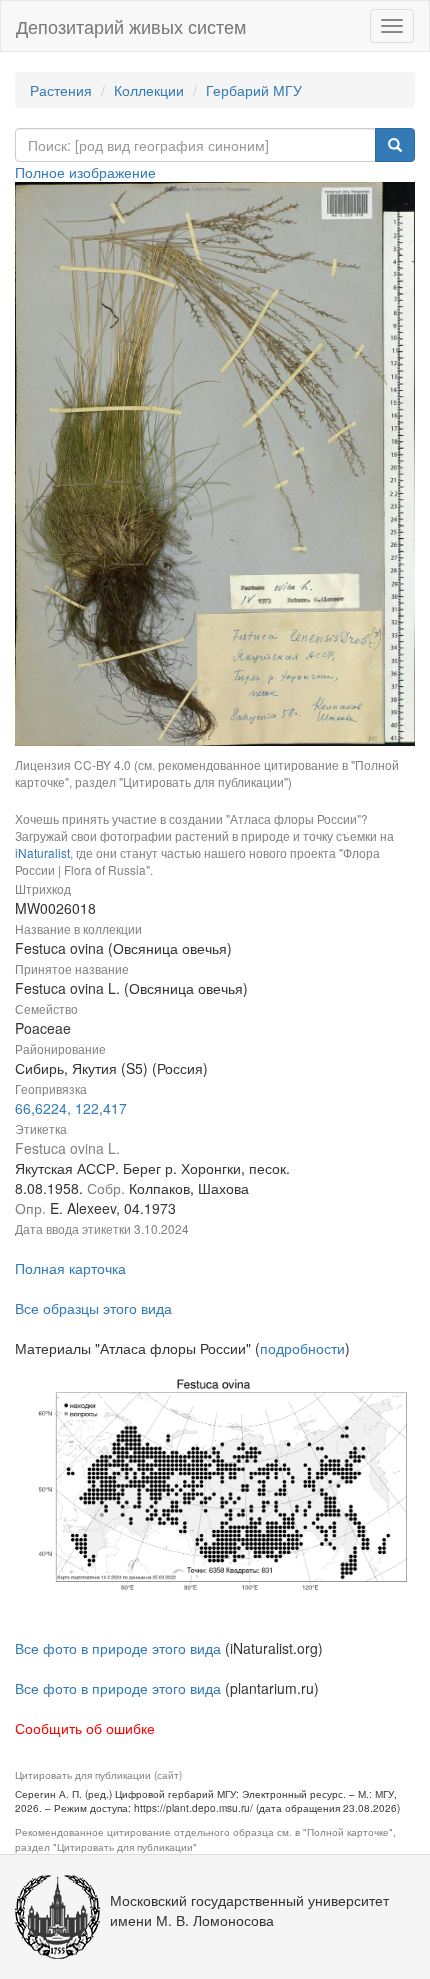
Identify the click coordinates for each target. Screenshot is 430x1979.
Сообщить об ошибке (85, 1728)
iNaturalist (42, 852)
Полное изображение (85, 172)
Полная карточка (70, 1268)
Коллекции (149, 90)
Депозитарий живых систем (131, 26)
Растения (61, 90)
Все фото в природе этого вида (118, 1648)
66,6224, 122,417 (71, 1108)
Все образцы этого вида (93, 1308)
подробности (302, 1348)
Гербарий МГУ (254, 90)
